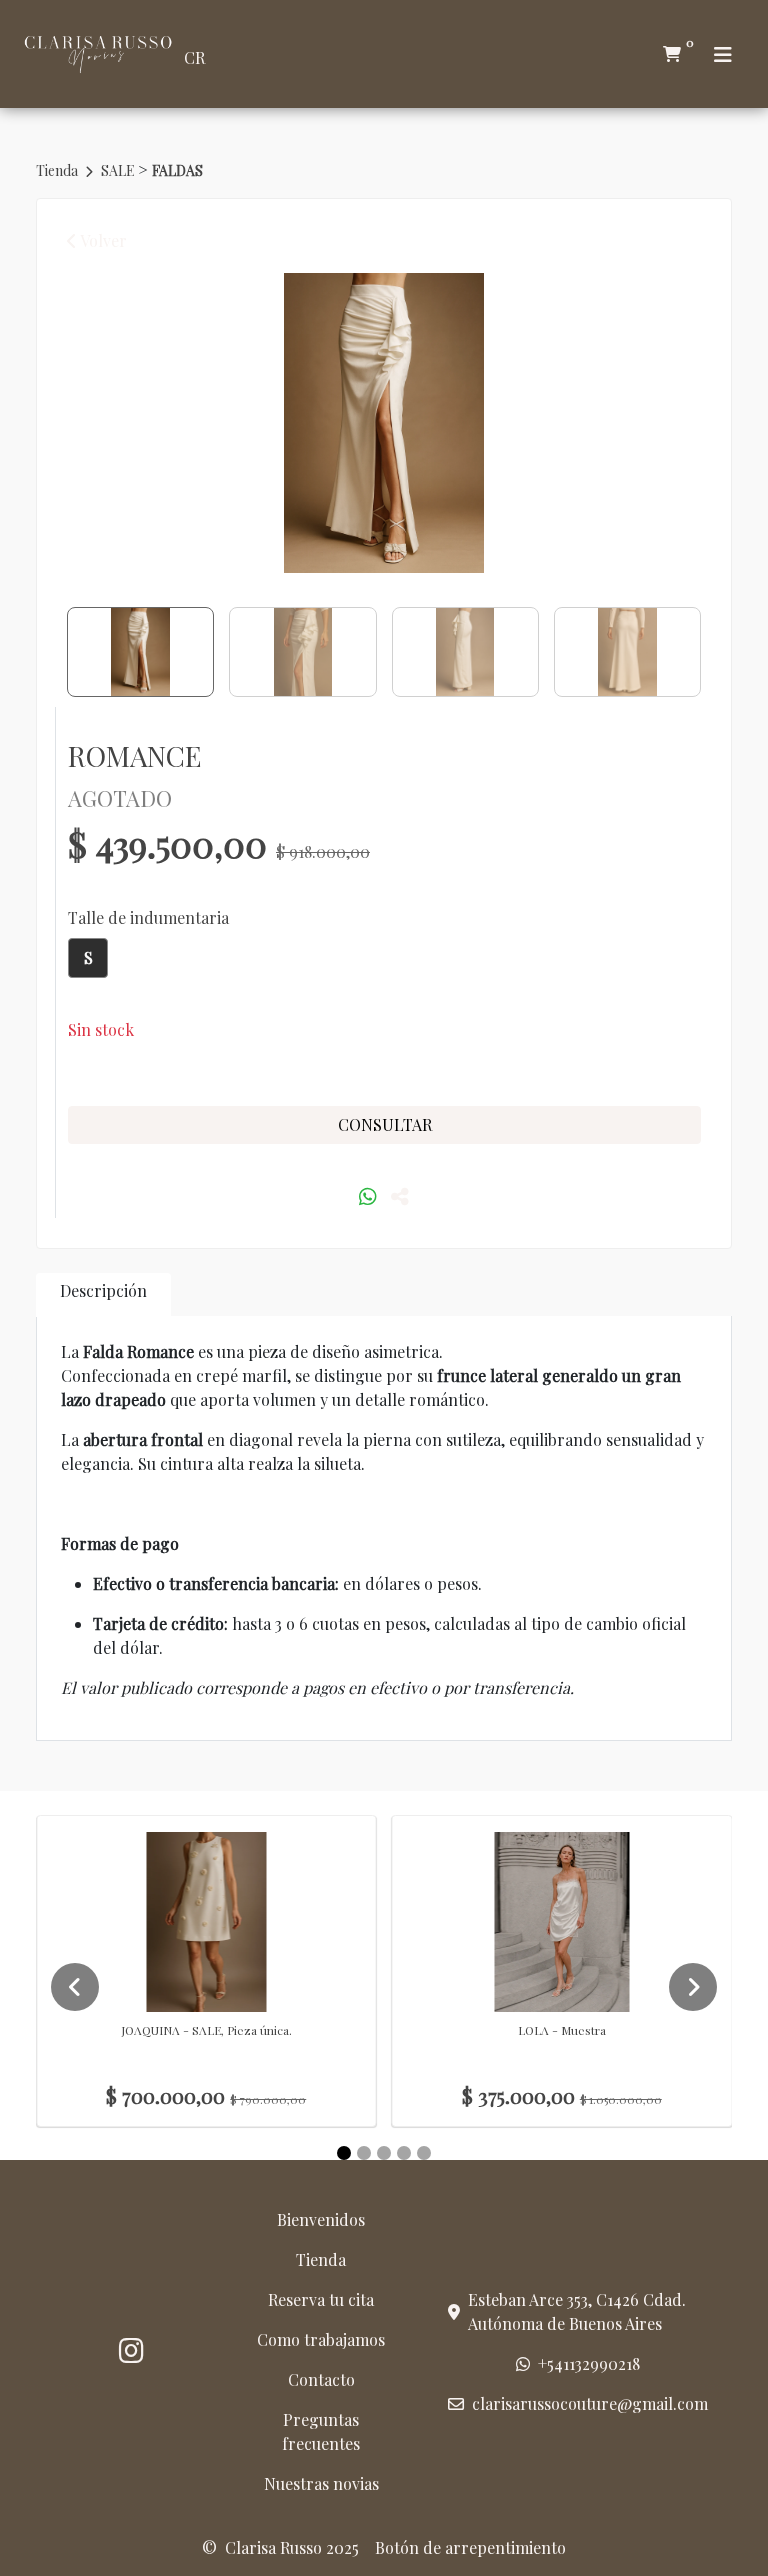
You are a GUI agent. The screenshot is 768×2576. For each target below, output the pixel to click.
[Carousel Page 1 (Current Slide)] (344, 2153)
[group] (384, 423)
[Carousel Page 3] (384, 2153)
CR (194, 57)
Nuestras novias (321, 2483)
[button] (88, 958)
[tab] (103, 1294)
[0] (672, 54)
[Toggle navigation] (723, 54)
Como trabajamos (321, 2339)
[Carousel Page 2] (364, 2153)
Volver (102, 240)
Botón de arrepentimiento (470, 2547)
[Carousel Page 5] (424, 2153)
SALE (119, 170)
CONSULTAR (385, 1124)
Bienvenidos (321, 2219)
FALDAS (177, 170)
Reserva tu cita (321, 2299)
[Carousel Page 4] (404, 2153)
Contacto (321, 2379)
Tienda (58, 170)
